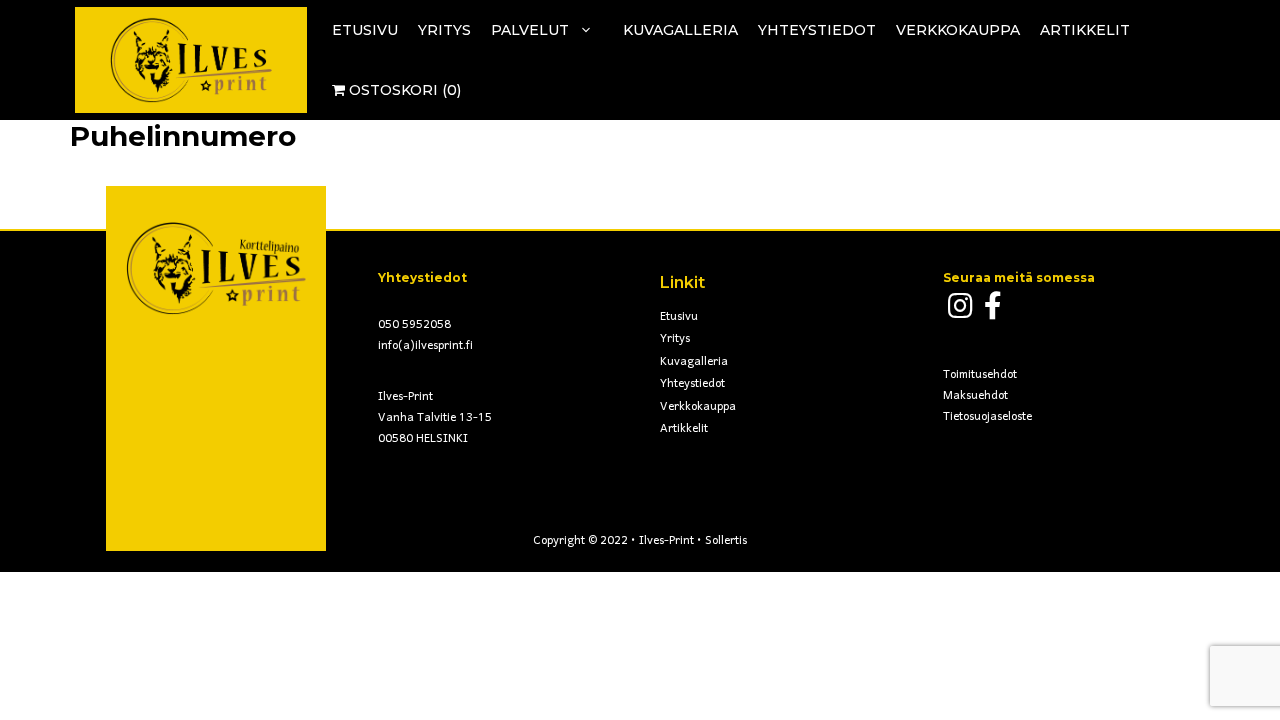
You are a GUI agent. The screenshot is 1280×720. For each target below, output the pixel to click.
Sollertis (726, 541)
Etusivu (679, 317)
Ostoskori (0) (403, 90)
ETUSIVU (365, 30)
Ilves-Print (666, 541)
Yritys (675, 339)
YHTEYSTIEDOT (817, 30)
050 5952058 (414, 325)
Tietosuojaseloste (987, 417)
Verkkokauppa (698, 407)
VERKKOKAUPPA (958, 30)
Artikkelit (1085, 30)
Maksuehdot (975, 396)
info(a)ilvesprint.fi (425, 346)
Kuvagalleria (694, 362)
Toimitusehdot (980, 375)
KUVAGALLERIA (680, 30)
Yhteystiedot (692, 384)
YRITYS (444, 30)
